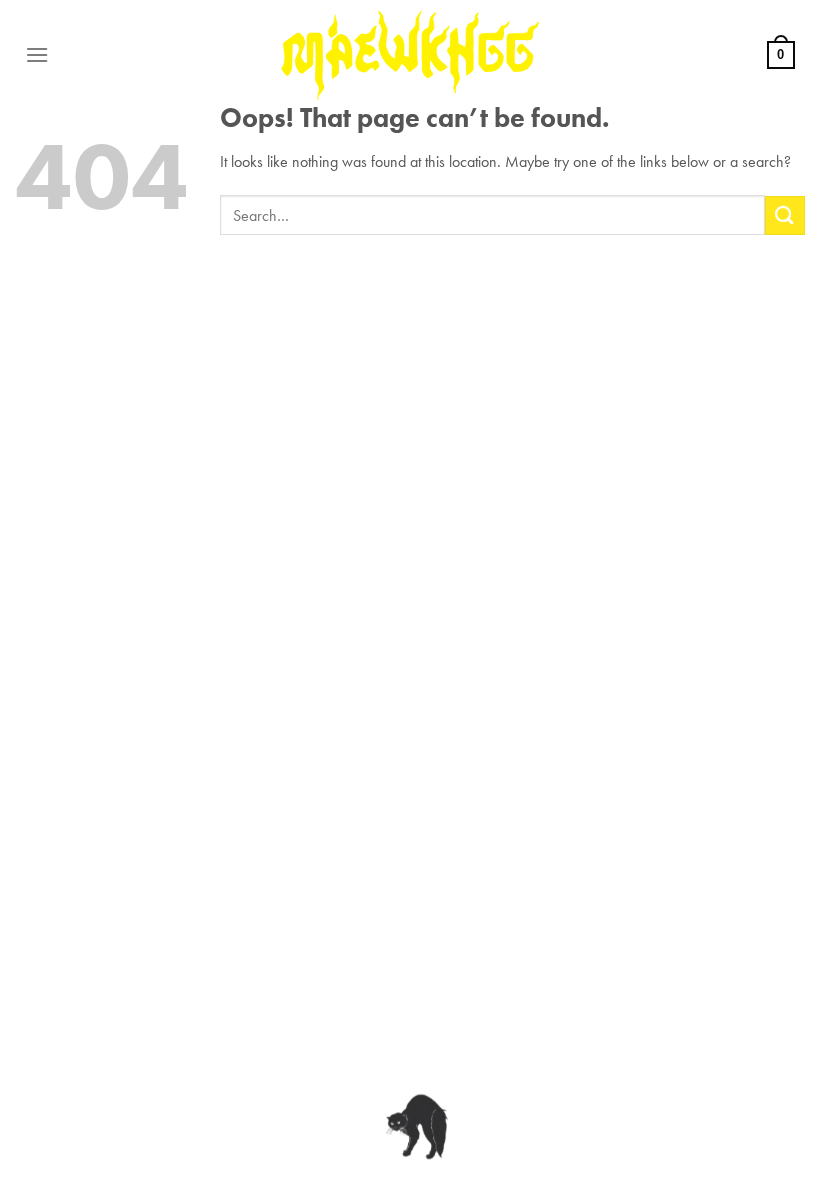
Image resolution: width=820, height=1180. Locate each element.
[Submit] (785, 215)
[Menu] (37, 54)
